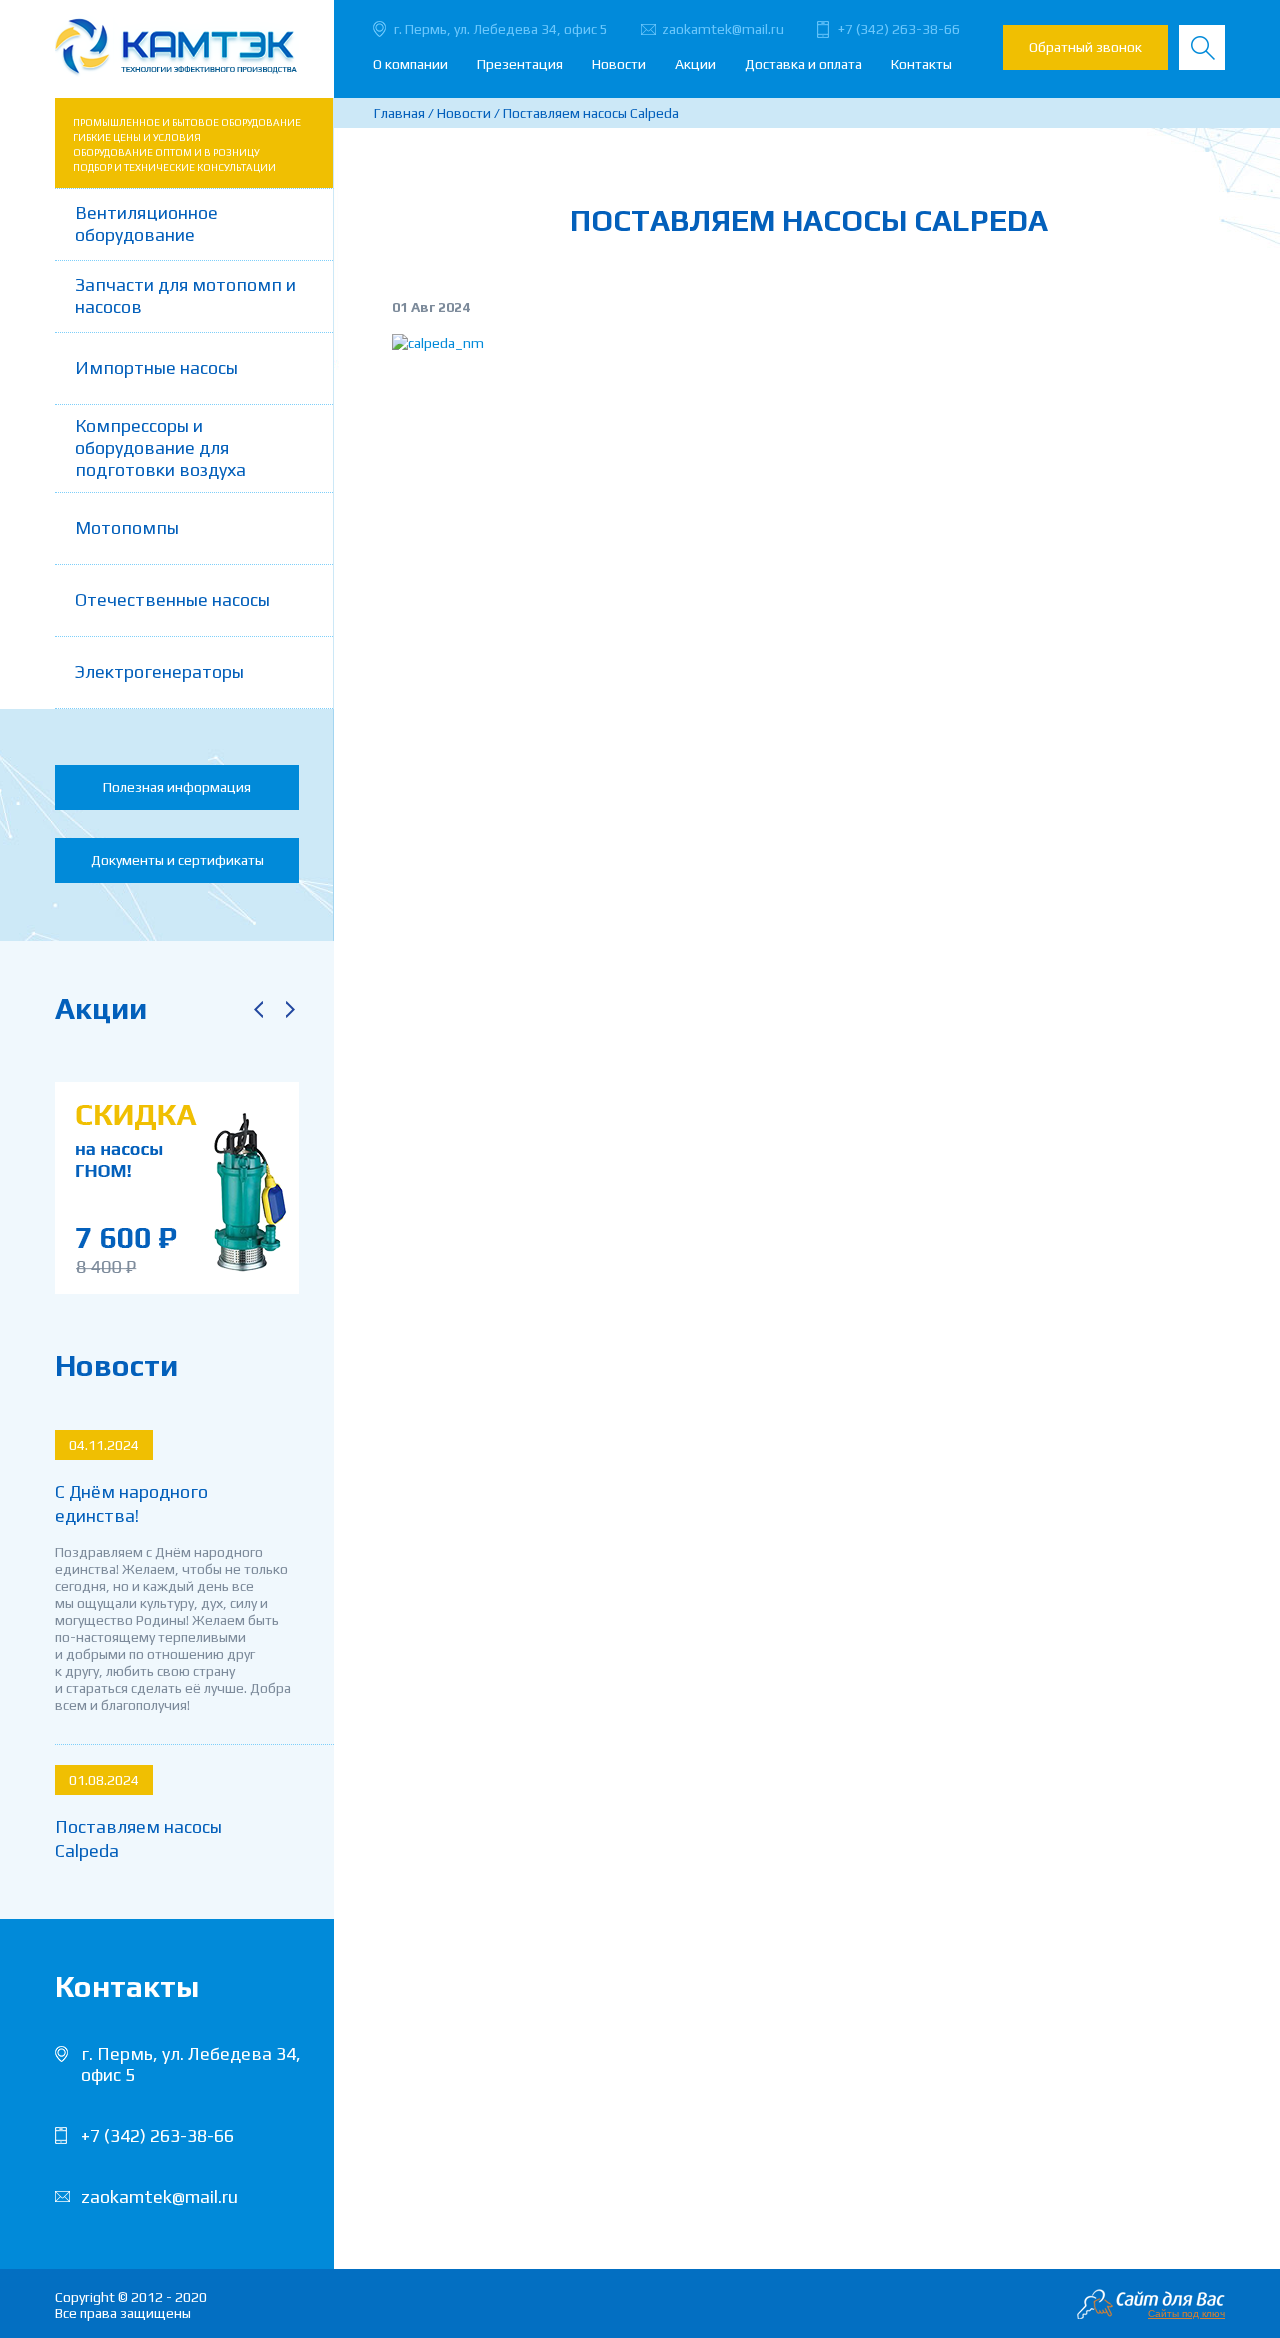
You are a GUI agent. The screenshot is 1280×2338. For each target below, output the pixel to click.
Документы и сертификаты (177, 860)
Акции (695, 64)
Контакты (921, 64)
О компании (410, 64)
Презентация (520, 64)
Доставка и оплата (803, 64)
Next (290, 1009)
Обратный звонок (1085, 47)
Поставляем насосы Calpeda (138, 1838)
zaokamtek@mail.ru (723, 29)
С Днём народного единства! (131, 1503)
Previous (258, 1009)
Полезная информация (177, 787)
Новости (619, 64)
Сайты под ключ (1186, 2313)
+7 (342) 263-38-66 (899, 29)
